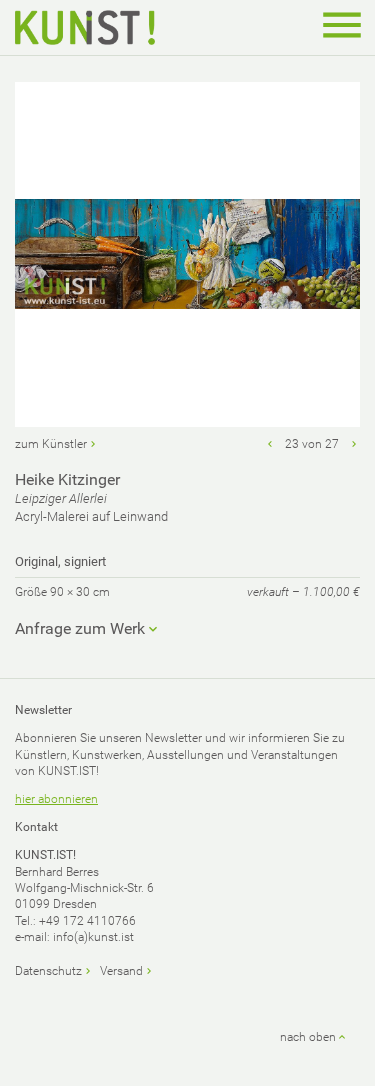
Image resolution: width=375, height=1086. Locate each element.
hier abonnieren (56, 799)
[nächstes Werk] (354, 444)
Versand (121, 971)
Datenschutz (48, 971)
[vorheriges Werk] (270, 444)
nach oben (308, 1037)
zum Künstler (51, 444)
